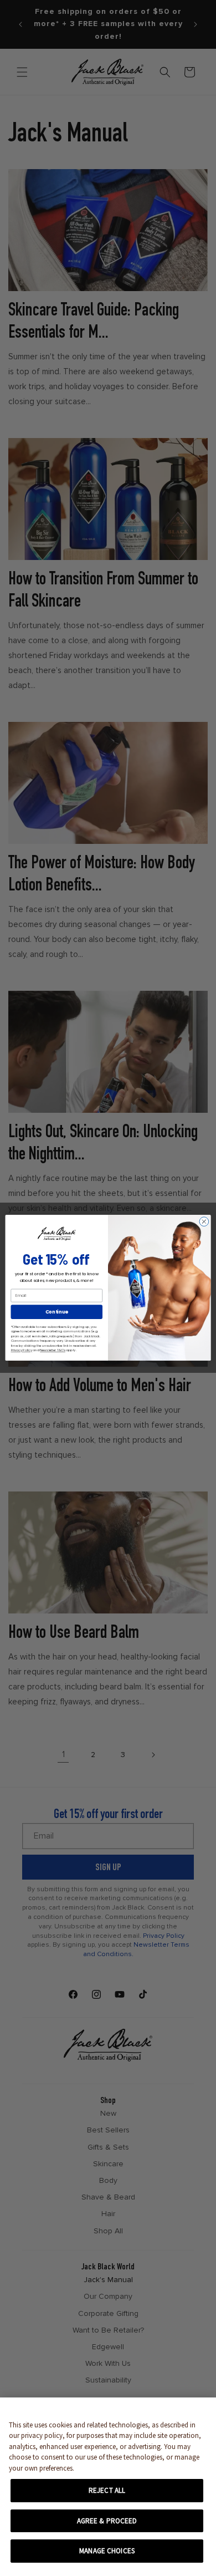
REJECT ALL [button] (107, 2490)
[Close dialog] (204, 1222)
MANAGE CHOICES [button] (107, 2551)
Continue (57, 1312)
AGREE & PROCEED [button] (107, 2521)
